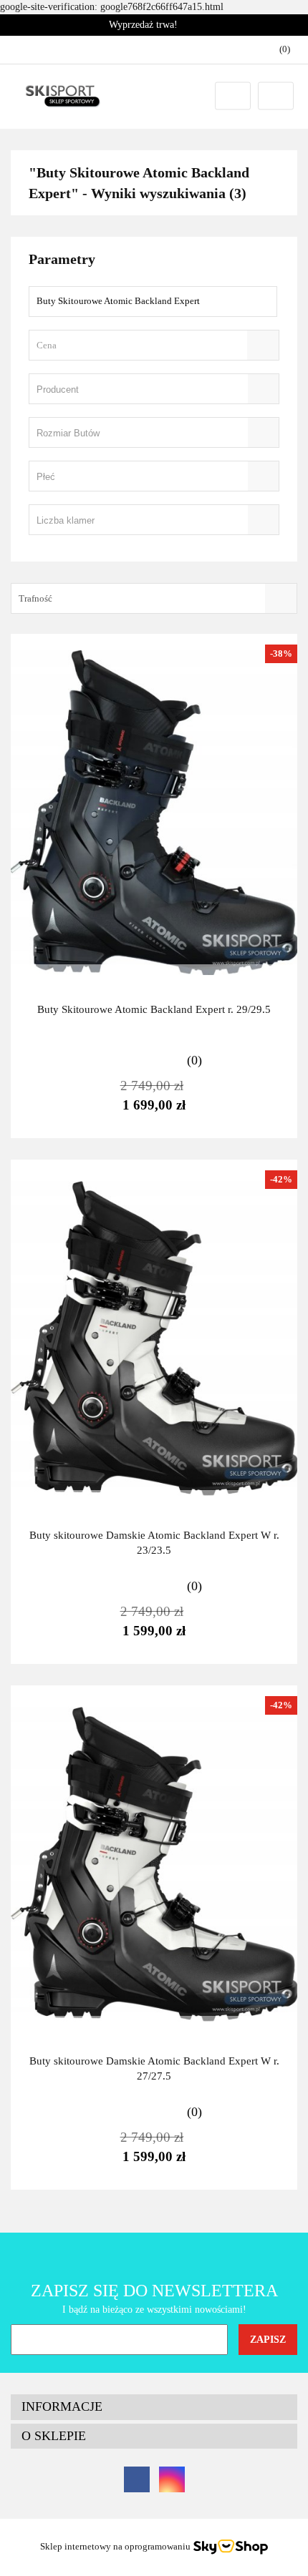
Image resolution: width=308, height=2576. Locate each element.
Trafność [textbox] (35, 598)
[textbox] (141, 345)
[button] (154, 2407)
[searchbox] (134, 390)
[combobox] (154, 345)
